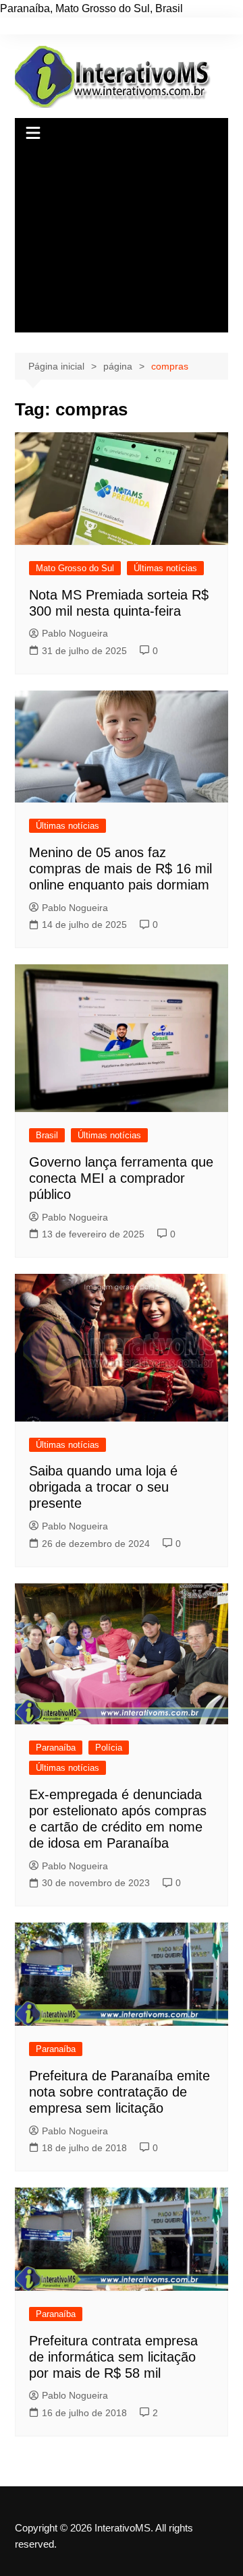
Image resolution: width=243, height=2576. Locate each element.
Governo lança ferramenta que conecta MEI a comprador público (121, 1178)
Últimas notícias (165, 568)
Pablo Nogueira (75, 633)
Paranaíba (56, 1748)
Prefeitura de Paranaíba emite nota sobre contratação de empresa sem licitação (119, 2092)
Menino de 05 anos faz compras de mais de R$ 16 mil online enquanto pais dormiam (120, 869)
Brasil (47, 1135)
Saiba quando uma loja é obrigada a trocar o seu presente (103, 1487)
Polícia (109, 1748)
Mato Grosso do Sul (75, 568)
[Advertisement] (122, 241)
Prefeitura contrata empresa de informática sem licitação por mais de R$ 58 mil (113, 2357)
